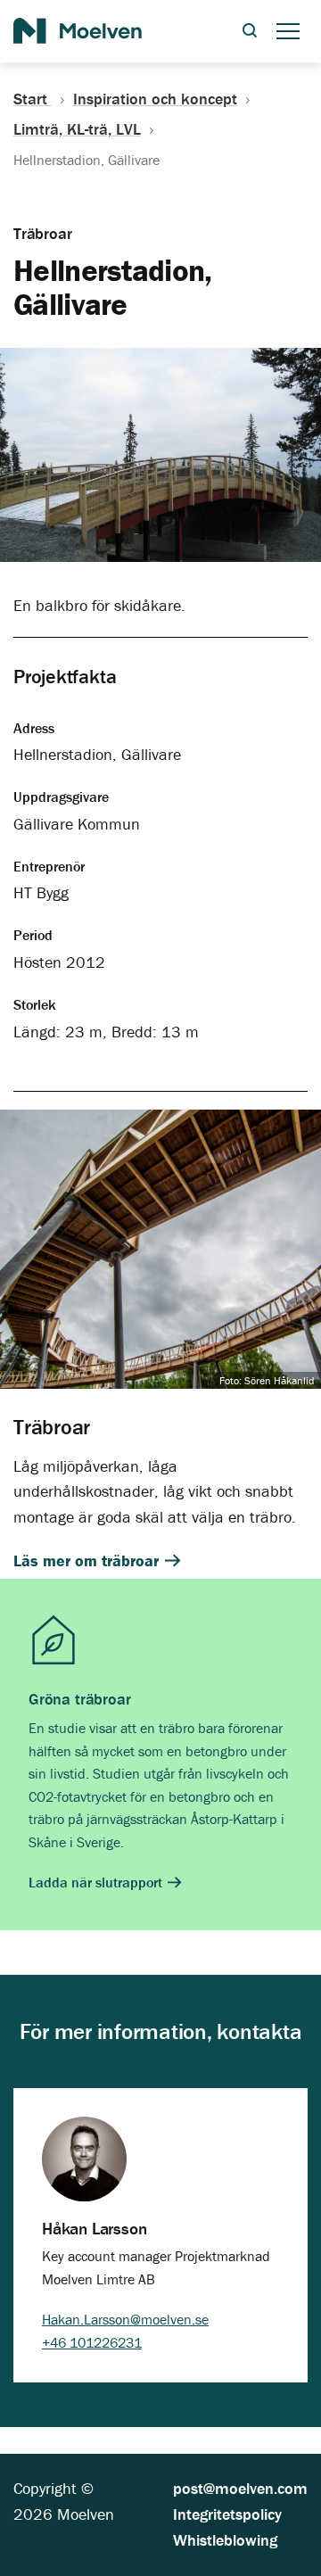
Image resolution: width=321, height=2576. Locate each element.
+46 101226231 (92, 2342)
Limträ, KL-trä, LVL (77, 129)
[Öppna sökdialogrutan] (250, 32)
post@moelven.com (240, 2488)
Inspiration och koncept (155, 99)
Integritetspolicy (227, 2514)
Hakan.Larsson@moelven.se (125, 2319)
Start (33, 99)
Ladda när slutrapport (97, 1882)
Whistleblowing (225, 2540)
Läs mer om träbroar (88, 1560)
